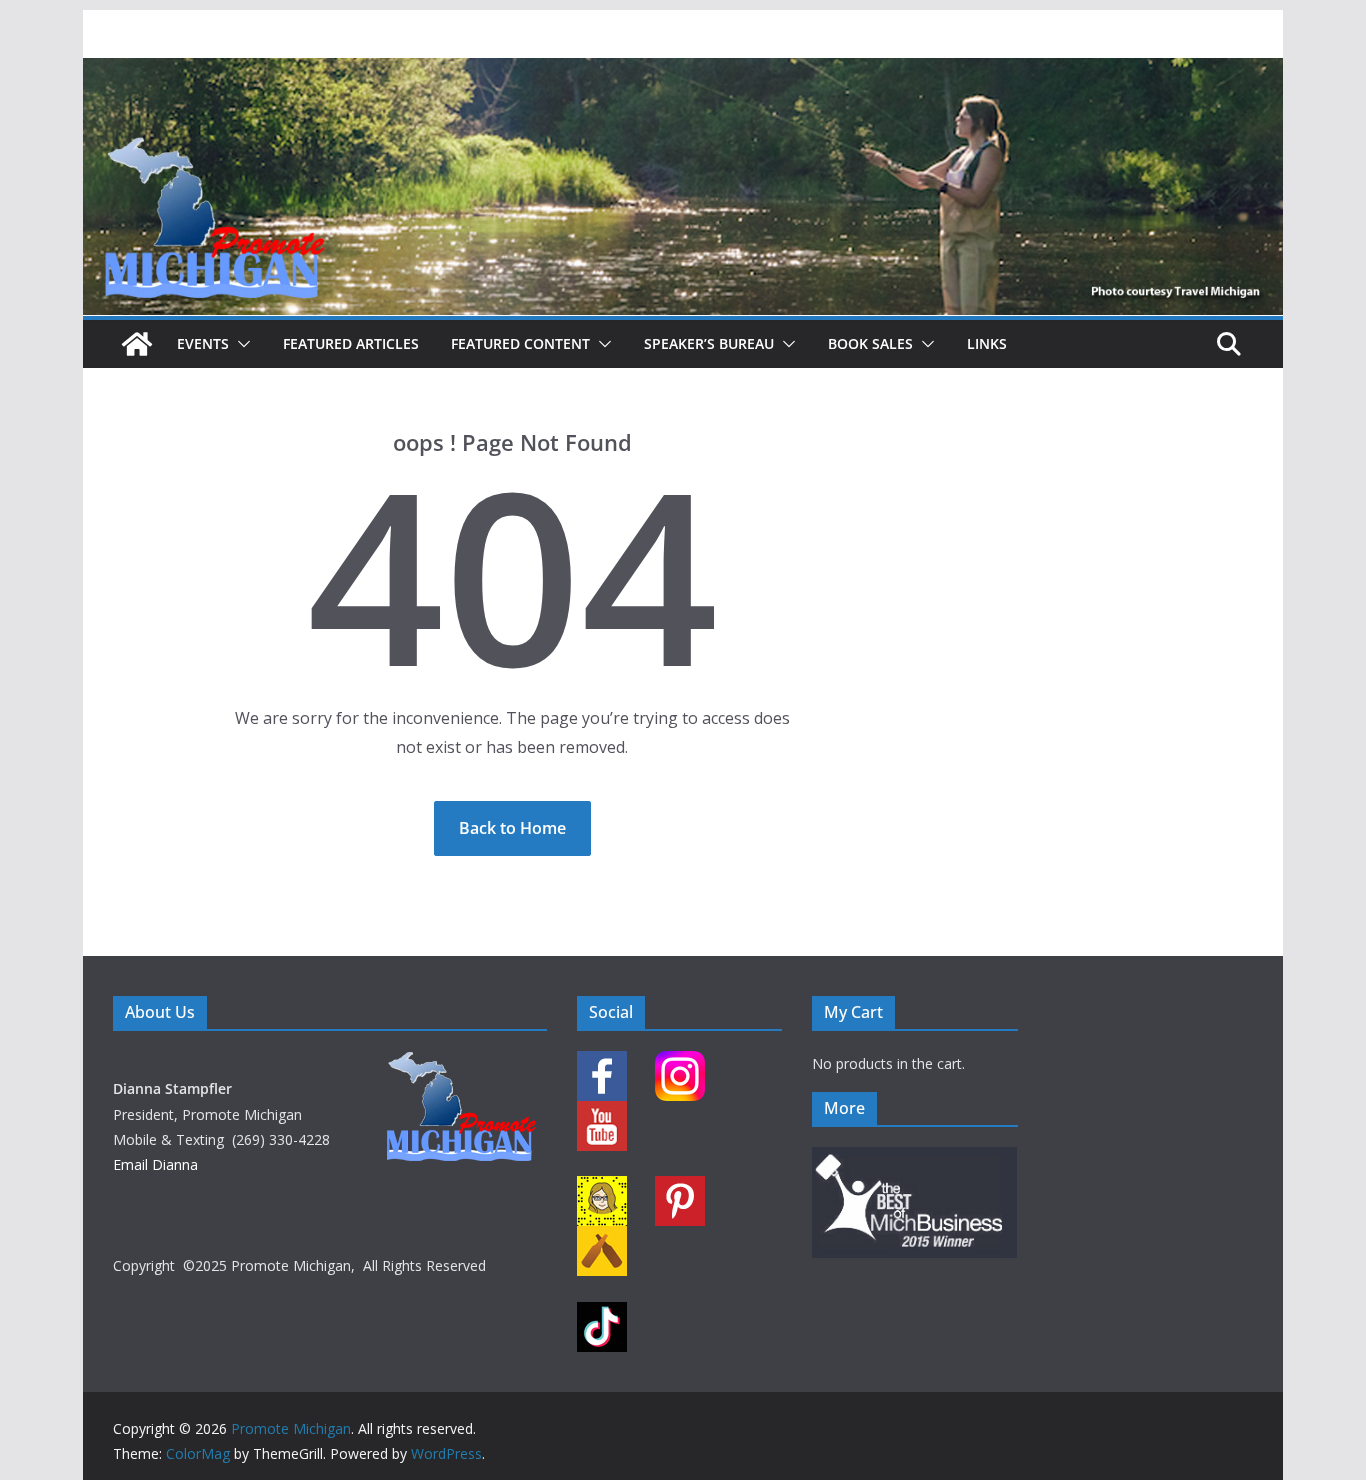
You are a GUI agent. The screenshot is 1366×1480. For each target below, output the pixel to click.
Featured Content (520, 343)
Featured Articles (351, 343)
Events (203, 343)
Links (987, 343)
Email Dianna (155, 1164)
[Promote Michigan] (683, 72)
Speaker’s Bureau (709, 343)
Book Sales (870, 343)
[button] (240, 344)
